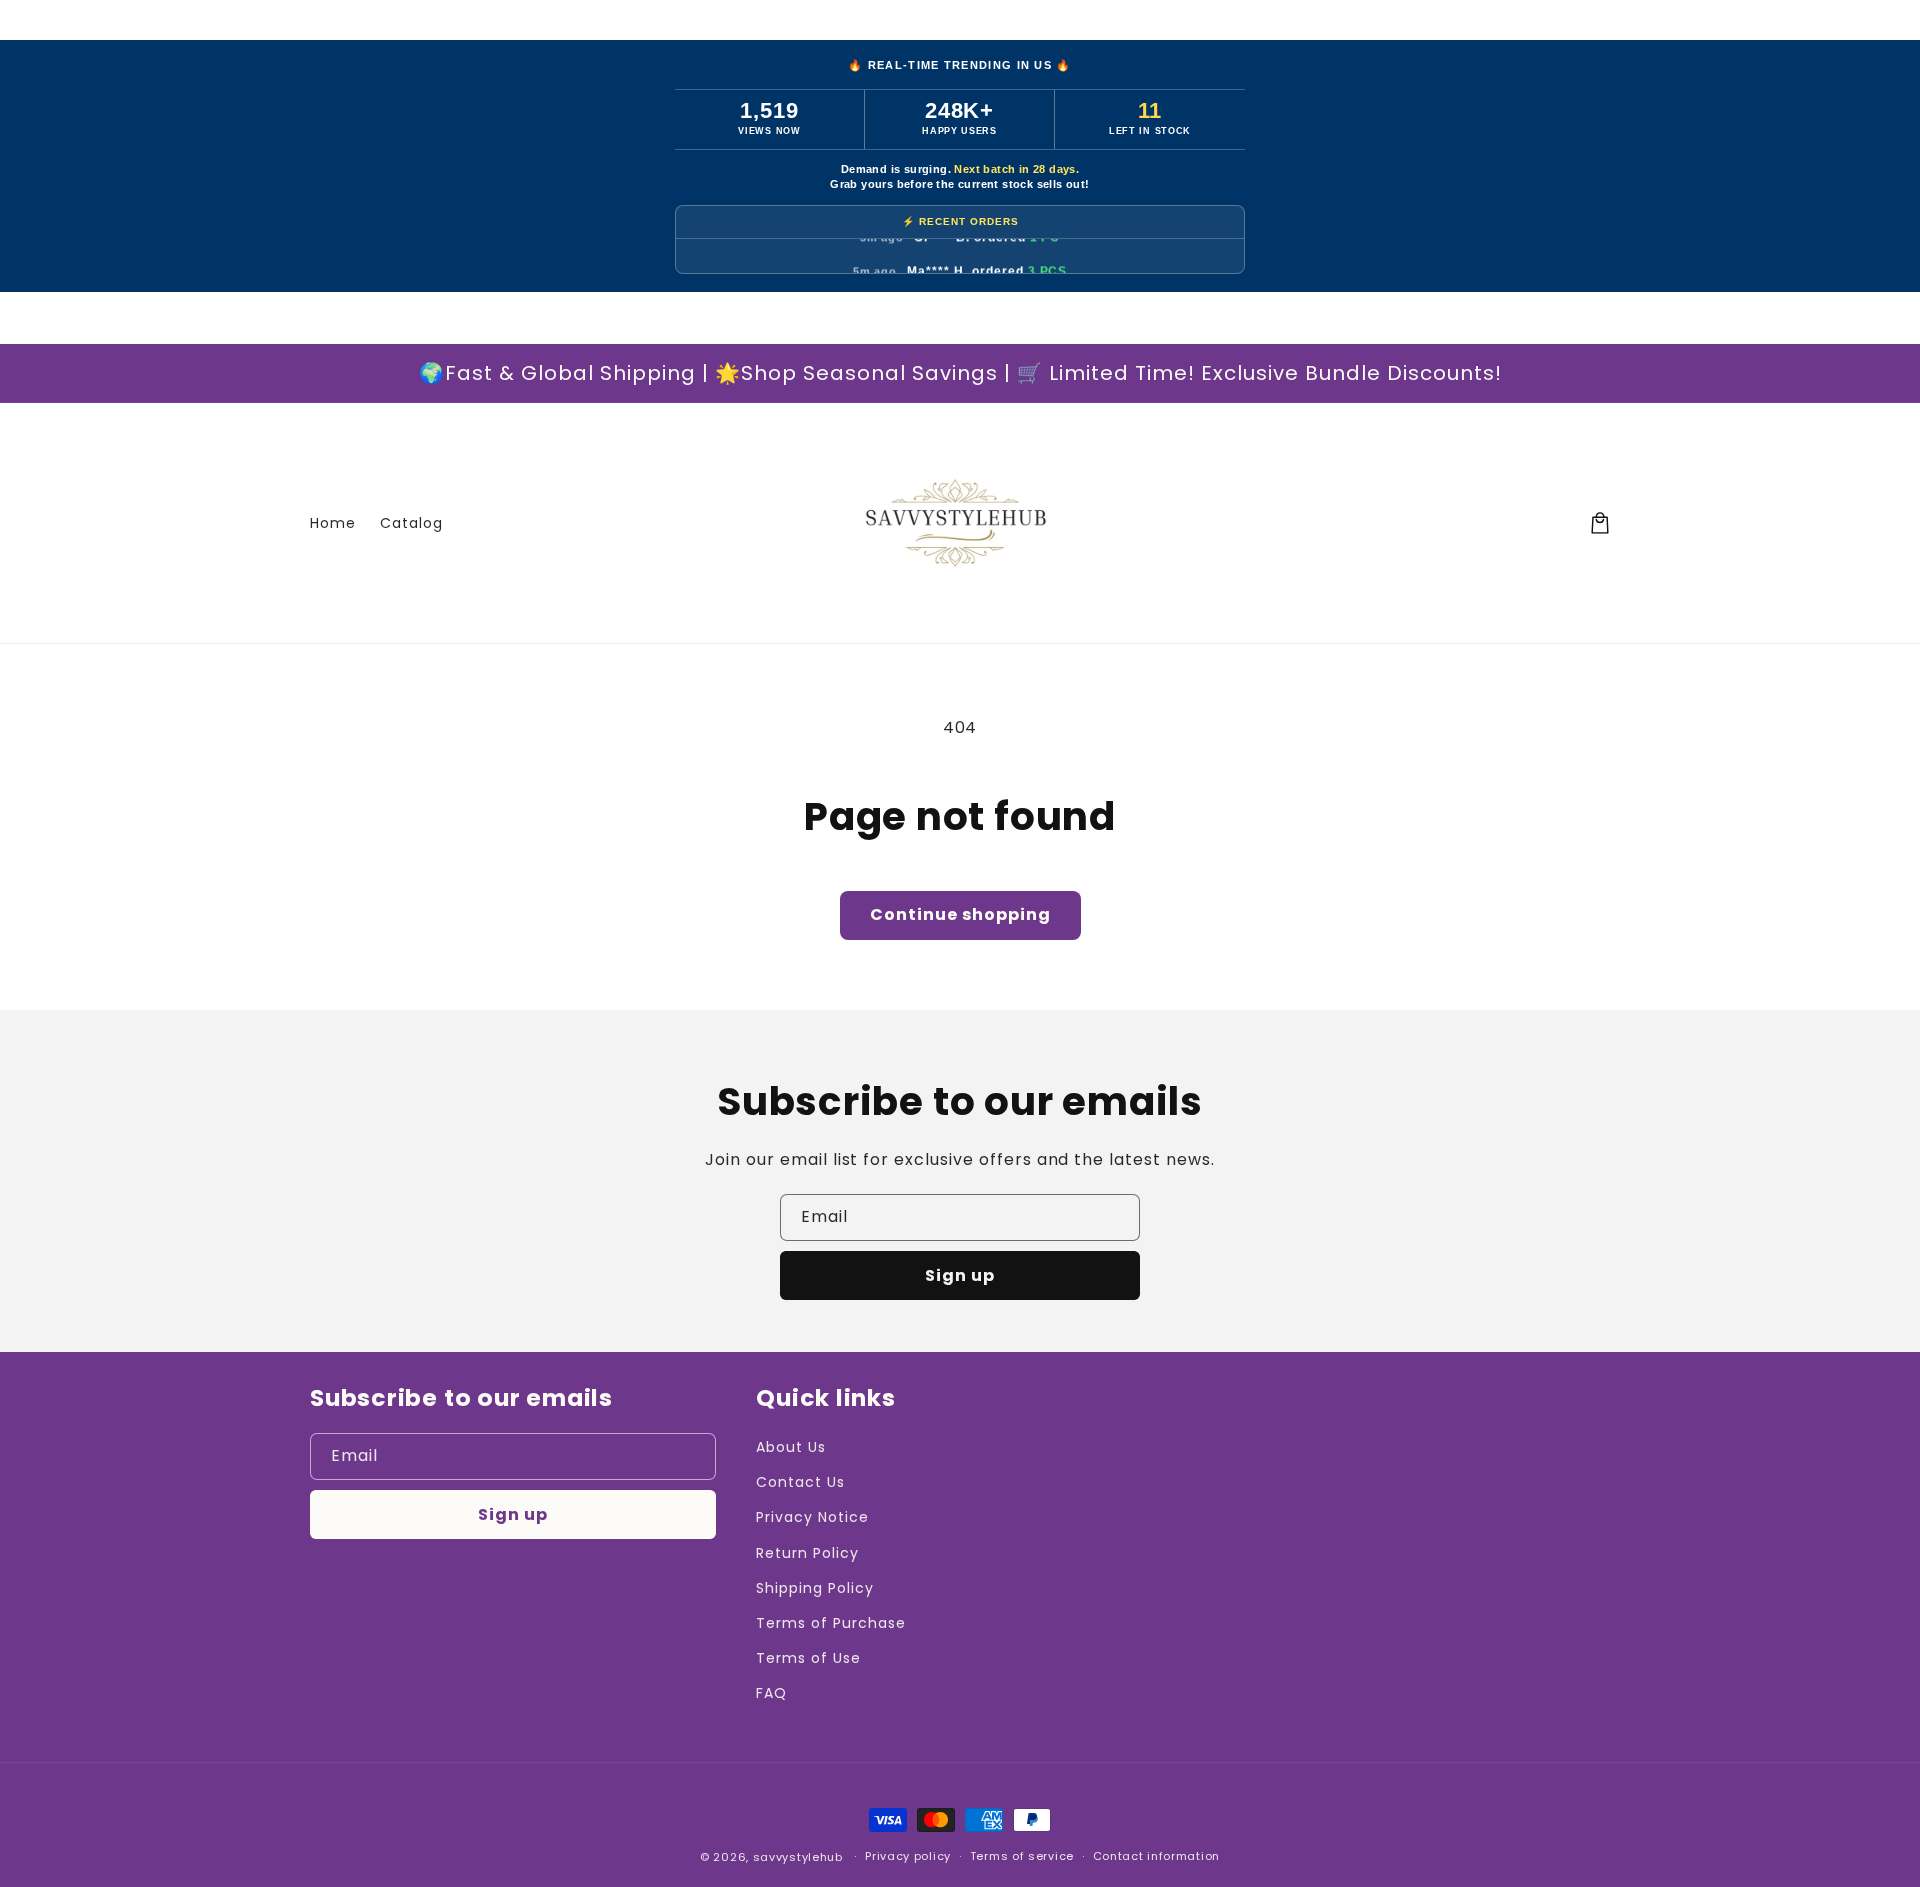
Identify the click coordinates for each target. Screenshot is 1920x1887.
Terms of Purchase (830, 1623)
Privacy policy (908, 1856)
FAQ (771, 1693)
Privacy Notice (812, 1517)
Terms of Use (808, 1658)
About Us (791, 1447)
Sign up (960, 1275)
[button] (1600, 523)
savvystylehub (798, 1857)
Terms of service (1022, 1856)
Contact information (1156, 1856)
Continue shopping (960, 914)
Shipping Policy (814, 1588)
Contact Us (800, 1482)
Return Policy (807, 1553)
